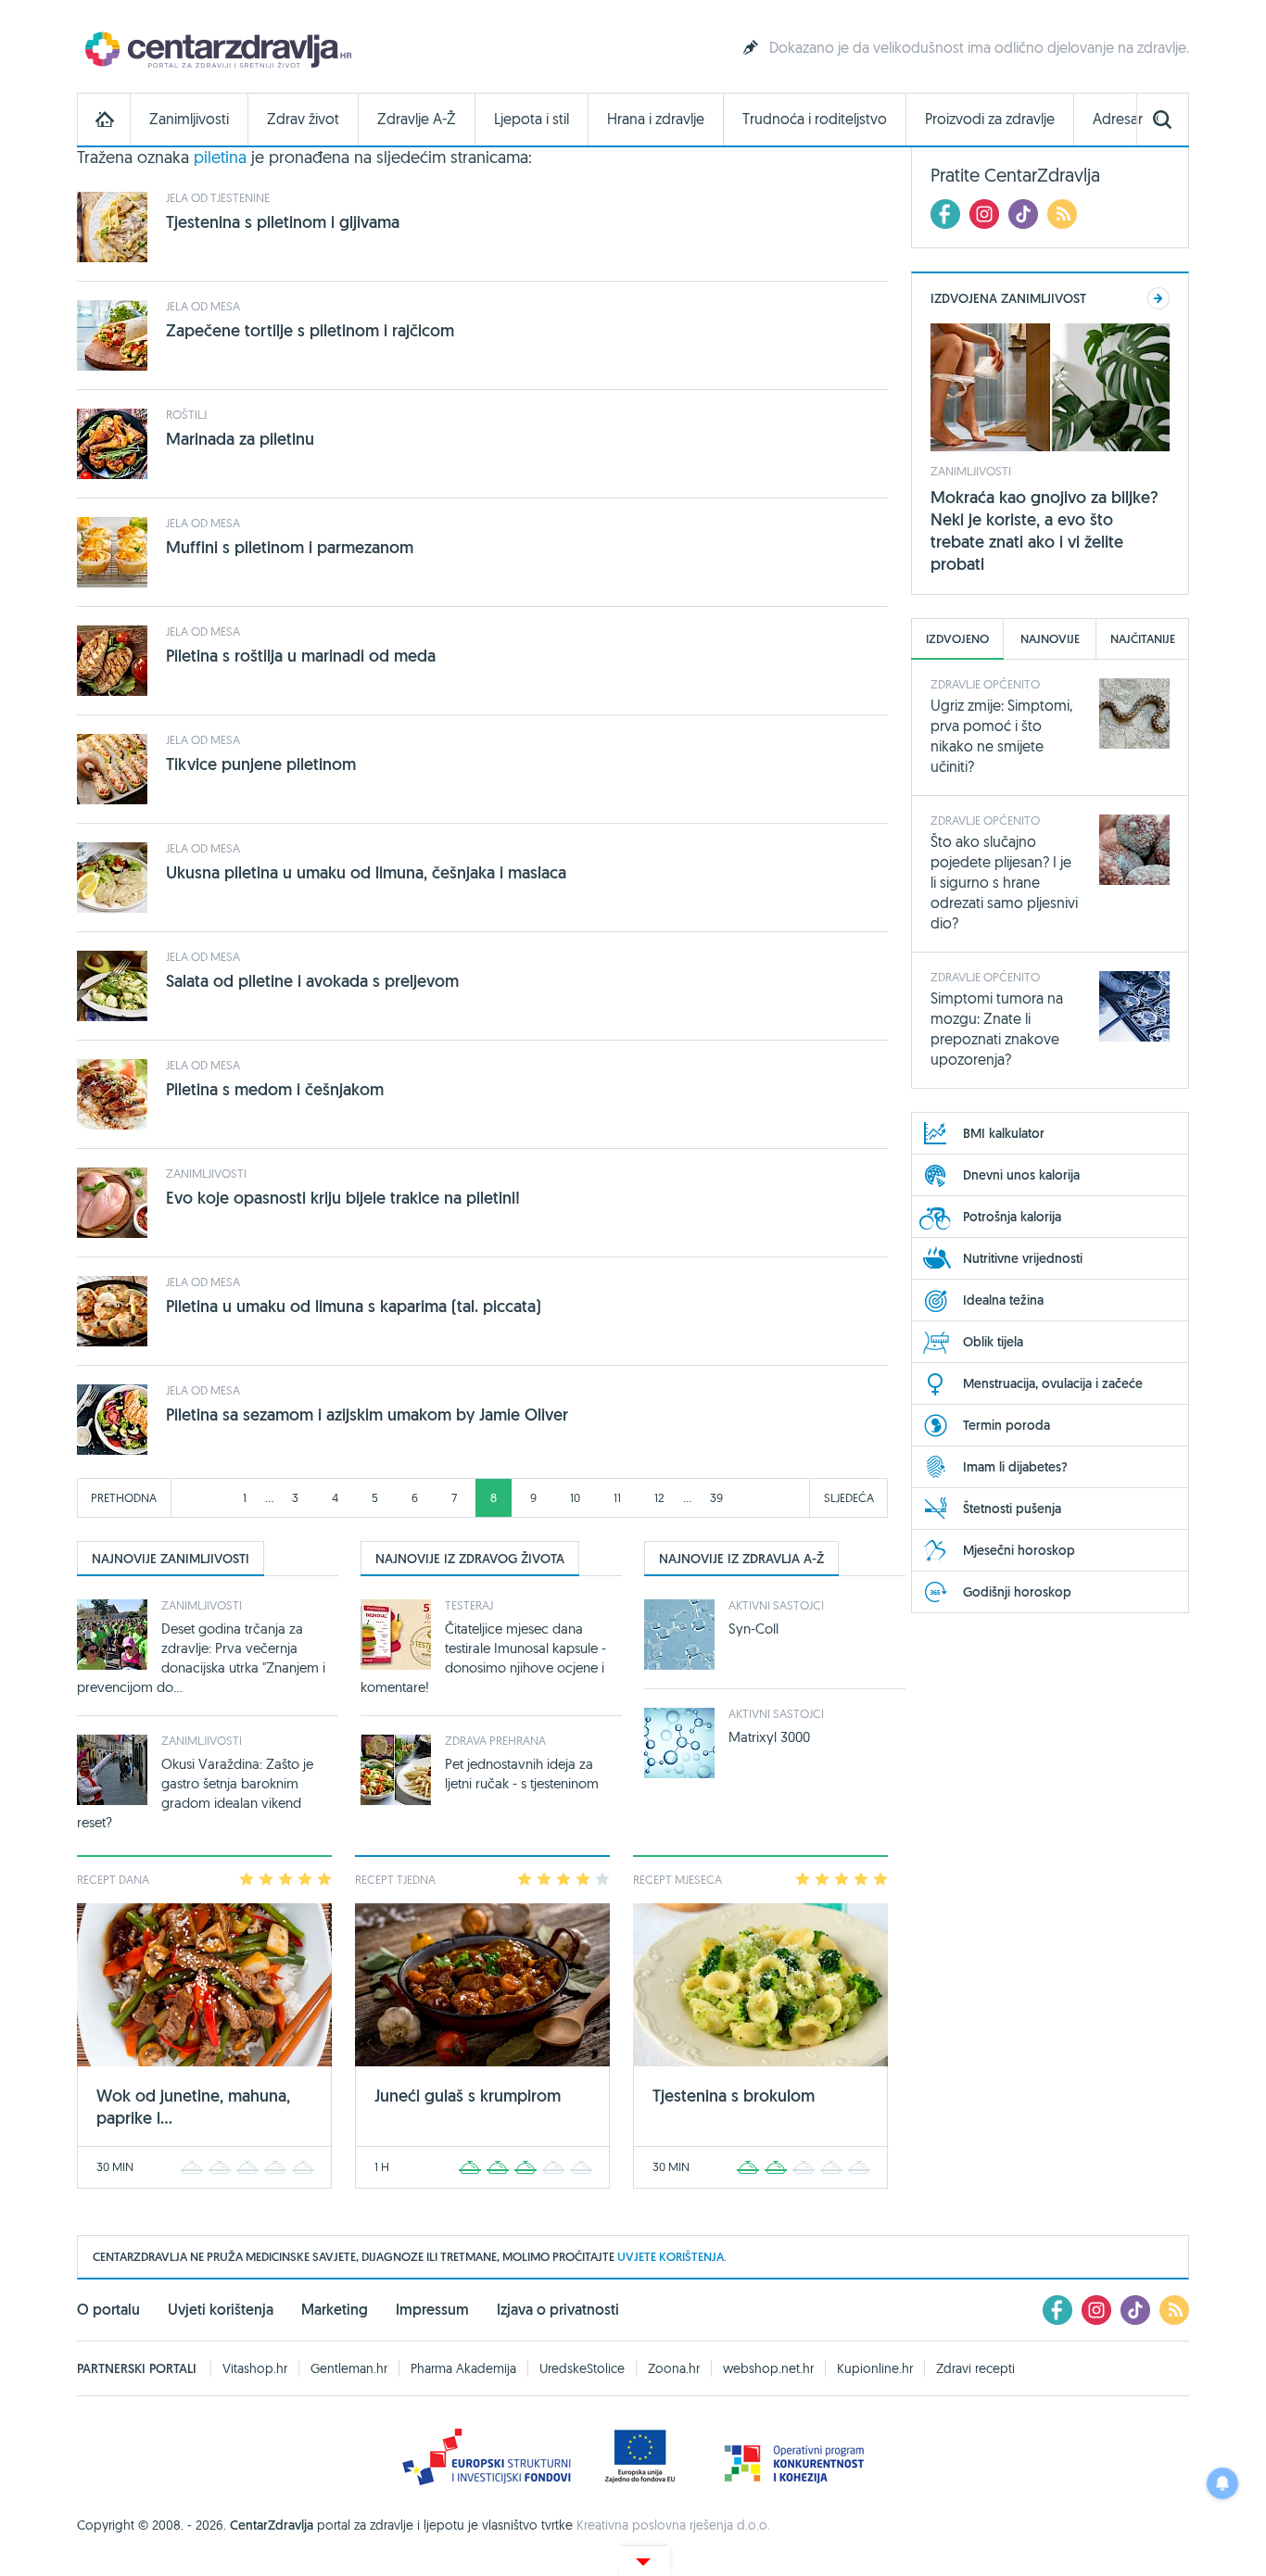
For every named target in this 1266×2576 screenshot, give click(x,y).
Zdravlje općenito (985, 684)
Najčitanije (1143, 639)
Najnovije (1050, 639)
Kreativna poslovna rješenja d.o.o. (673, 2525)
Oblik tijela (993, 1342)
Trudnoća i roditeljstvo (815, 119)
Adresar (1118, 119)
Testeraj (469, 1605)
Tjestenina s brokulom (734, 2096)
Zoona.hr (674, 2368)
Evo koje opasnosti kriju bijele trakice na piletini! (343, 1198)
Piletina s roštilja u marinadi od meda (301, 656)
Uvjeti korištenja (221, 2310)
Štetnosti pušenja (1012, 1509)
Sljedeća (849, 1497)
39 (716, 1497)
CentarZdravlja (216, 49)
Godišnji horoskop (1017, 1592)
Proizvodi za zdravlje (990, 119)
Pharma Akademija (463, 2368)
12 (659, 1497)
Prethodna (124, 1497)
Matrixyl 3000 (769, 1737)
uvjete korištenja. (672, 2257)
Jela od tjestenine (218, 197)
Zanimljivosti (189, 119)
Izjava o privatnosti (558, 2310)
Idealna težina (1003, 1300)
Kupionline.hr (875, 2368)
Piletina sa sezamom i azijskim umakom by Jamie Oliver (367, 1414)
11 (617, 1497)
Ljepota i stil (532, 119)
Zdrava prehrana (495, 1740)
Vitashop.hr (255, 2368)
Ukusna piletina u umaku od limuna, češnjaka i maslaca (366, 872)
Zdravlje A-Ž (417, 119)
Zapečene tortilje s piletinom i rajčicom (310, 330)
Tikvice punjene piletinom (261, 764)
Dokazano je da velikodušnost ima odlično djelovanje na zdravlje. (979, 47)
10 (575, 1497)
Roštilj (186, 414)
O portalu (108, 2310)
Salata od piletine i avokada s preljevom (312, 981)
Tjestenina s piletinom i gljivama (283, 222)
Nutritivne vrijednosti (1023, 1258)
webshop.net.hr (768, 2368)
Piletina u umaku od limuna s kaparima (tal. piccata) (354, 1306)
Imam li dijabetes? (1015, 1467)
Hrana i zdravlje (656, 119)
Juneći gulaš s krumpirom (468, 2096)
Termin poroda (1006, 1425)
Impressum (432, 2310)
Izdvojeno (957, 639)
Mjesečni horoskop (1019, 1550)
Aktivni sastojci (776, 1605)
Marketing (335, 2310)
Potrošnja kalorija (1012, 1217)
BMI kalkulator (1004, 1133)
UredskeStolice (582, 2368)
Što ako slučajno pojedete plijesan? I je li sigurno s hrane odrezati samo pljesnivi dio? (1004, 882)
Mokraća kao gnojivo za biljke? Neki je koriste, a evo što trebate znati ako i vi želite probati (1044, 530)
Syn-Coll (753, 1629)
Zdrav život (303, 119)
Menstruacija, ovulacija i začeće (1053, 1383)
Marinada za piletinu (240, 439)
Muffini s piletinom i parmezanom (290, 547)
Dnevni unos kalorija (1021, 1175)
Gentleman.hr (349, 2368)
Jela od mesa (203, 306)
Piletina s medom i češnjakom (275, 1089)
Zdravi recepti (975, 2368)
